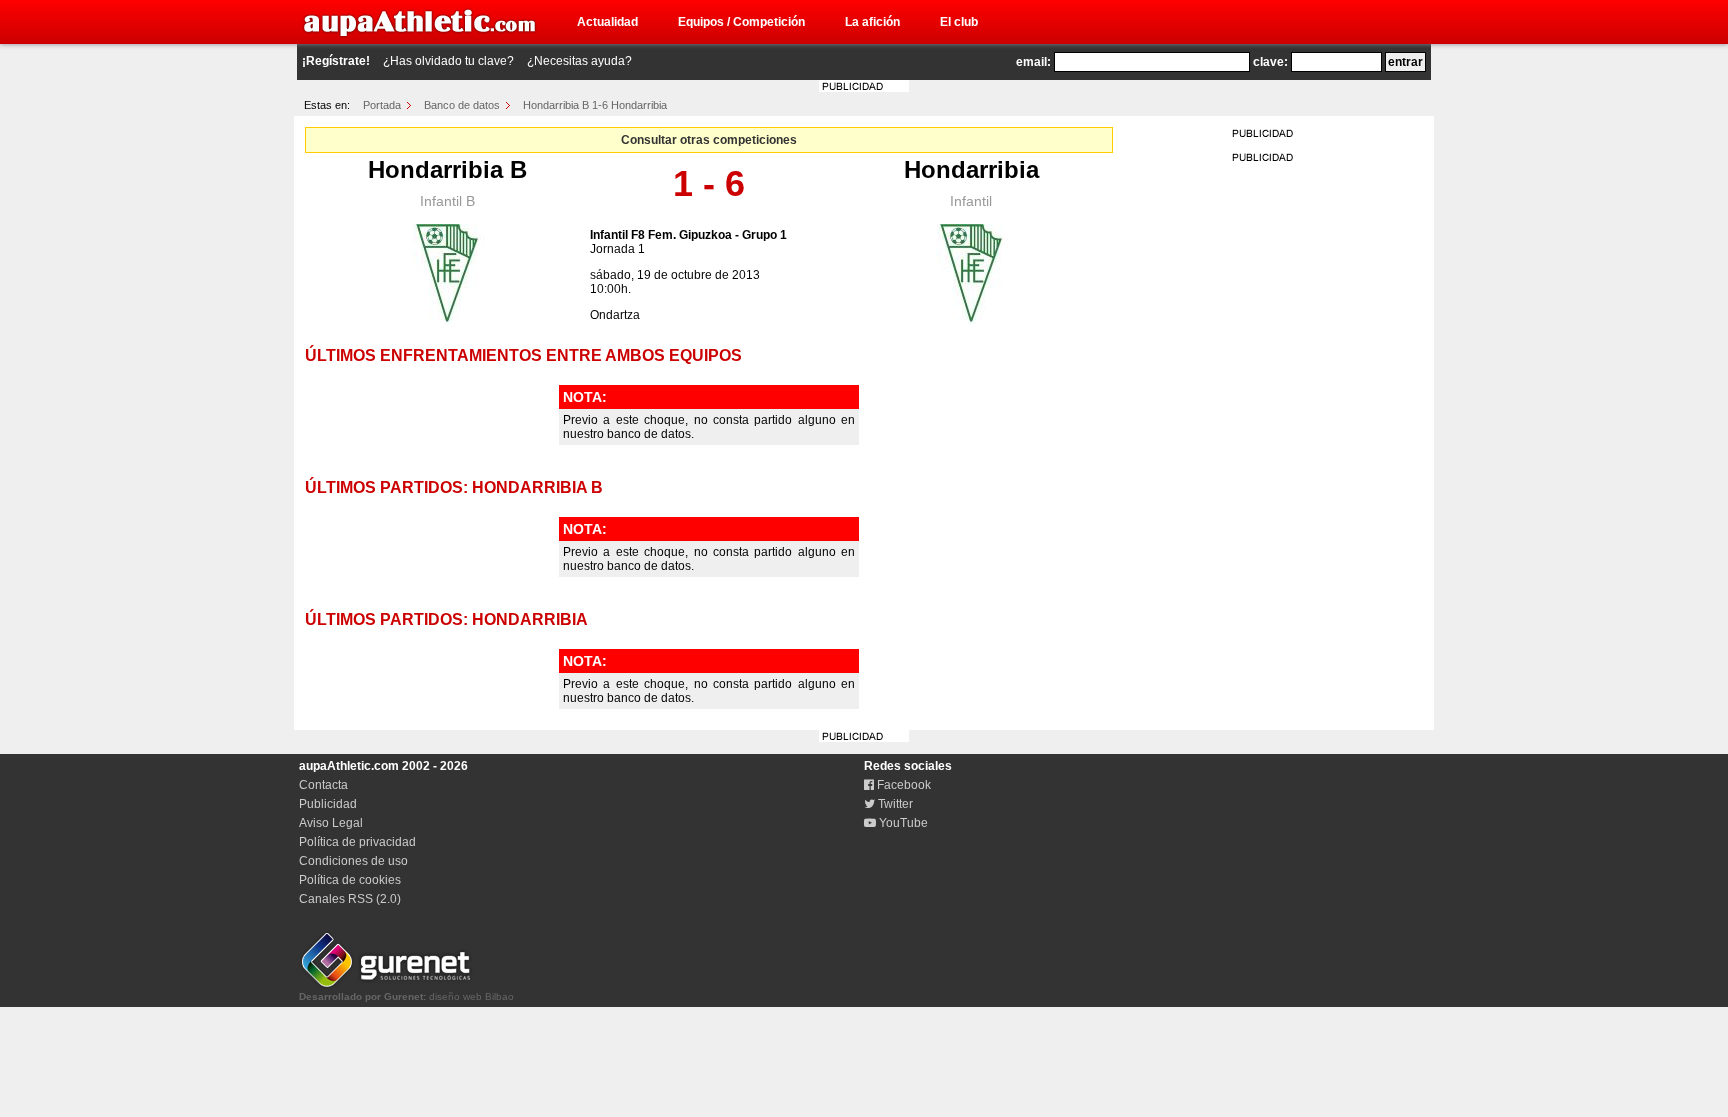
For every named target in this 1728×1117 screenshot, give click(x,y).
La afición (872, 22)
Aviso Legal (331, 823)
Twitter (894, 804)
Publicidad (328, 804)
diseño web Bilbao (406, 996)
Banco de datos (462, 105)
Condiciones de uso (353, 861)
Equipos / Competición (741, 22)
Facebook (902, 785)
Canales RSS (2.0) (350, 899)
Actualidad (607, 22)
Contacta (323, 785)
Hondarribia (971, 169)
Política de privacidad (357, 842)
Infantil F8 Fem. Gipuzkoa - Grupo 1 (688, 235)
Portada (382, 105)
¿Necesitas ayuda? (579, 61)
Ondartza (615, 315)
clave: (1270, 62)
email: (1033, 62)
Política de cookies (350, 880)
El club (959, 22)
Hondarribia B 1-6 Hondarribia (595, 105)
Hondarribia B (447, 169)
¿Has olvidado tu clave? (448, 61)
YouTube (902, 823)
